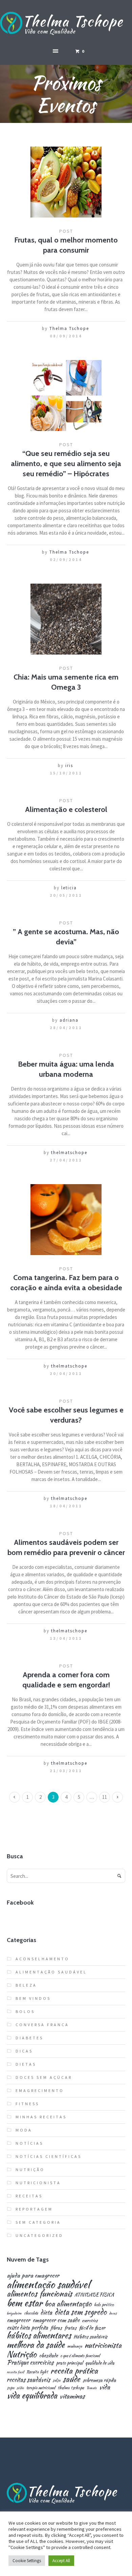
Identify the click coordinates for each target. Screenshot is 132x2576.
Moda (24, 2130)
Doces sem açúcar (44, 2077)
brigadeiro (14, 2313)
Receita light (37, 2372)
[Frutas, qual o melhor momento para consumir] (66, 182)
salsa (56, 2380)
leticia (69, 888)
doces (113, 2313)
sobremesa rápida (99, 2380)
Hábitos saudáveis (90, 2337)
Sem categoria (38, 2222)
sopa (10, 2388)
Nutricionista (38, 2183)
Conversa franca (42, 2025)
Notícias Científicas (49, 2156)
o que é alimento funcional (80, 2356)
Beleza (26, 1985)
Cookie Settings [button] (27, 2561)
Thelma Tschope (69, 328)
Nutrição (30, 2170)
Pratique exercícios (30, 2363)
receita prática (74, 2371)
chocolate (31, 2313)
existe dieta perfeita (27, 2328)
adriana (69, 1020)
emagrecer (18, 2320)
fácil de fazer (92, 2328)
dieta (46, 2313)
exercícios (90, 2321)
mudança (75, 2347)
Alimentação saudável (51, 1972)
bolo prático (104, 2305)
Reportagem (34, 2209)
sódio (20, 2388)
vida (105, 2387)
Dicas (24, 2051)
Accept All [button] (61, 2561)
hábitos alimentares (39, 2336)
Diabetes (29, 2038)
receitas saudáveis (28, 2380)
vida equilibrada (32, 2395)
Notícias (29, 2143)
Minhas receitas (41, 2117)
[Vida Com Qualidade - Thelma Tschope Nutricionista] (66, 24)
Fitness (27, 2104)
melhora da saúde (36, 2345)
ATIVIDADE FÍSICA (94, 2295)
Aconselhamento (42, 1959)
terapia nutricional (41, 2388)
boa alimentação (68, 2304)
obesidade (48, 2355)
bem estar (25, 2303)
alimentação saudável (48, 2284)
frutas (70, 2328)
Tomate (92, 2388)
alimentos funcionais (39, 2294)
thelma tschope (71, 2388)
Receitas (29, 2196)
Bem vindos (33, 1998)
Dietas (26, 2064)
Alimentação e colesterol (66, 809)
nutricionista (103, 2345)
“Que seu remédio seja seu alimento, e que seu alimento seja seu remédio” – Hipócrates (66, 464)
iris (69, 766)
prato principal (69, 2363)
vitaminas (72, 2396)
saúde (71, 2379)
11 (105, 1797)
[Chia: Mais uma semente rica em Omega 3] (66, 619)
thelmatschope (69, 1153)
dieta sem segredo (81, 2312)
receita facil (15, 2372)
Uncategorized (39, 2235)
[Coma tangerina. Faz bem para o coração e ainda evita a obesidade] (66, 1220)
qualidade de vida (100, 2363)
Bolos (25, 2011)
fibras (56, 2328)
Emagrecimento (40, 2090)
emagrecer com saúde (56, 2320)
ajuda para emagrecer (33, 2275)
